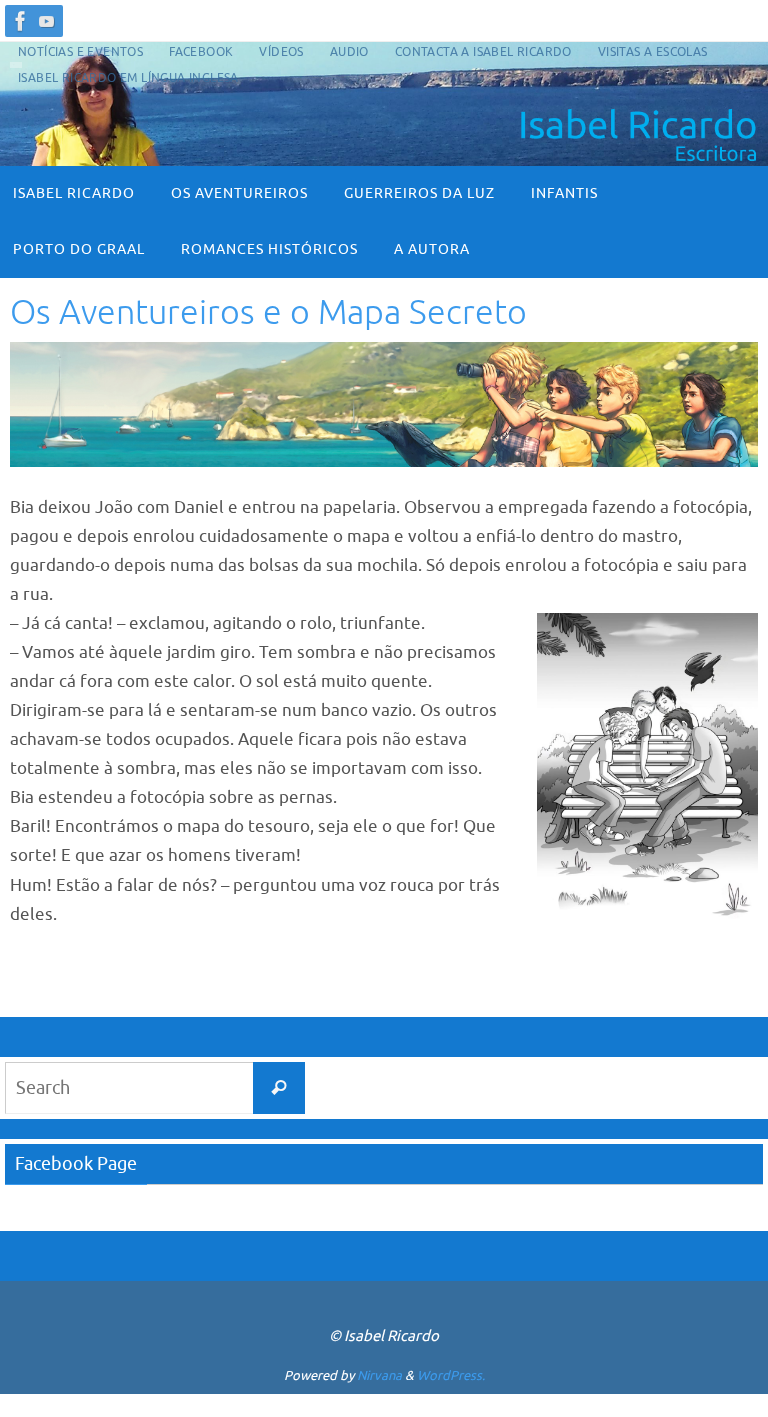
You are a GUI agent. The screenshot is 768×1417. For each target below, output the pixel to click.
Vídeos (281, 52)
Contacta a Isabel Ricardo (483, 52)
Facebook (201, 52)
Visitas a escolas (653, 52)
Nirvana (379, 1375)
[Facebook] (21, 21)
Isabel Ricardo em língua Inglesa (128, 78)
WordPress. (451, 1375)
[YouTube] (47, 21)
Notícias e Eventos (80, 52)
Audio (349, 52)
